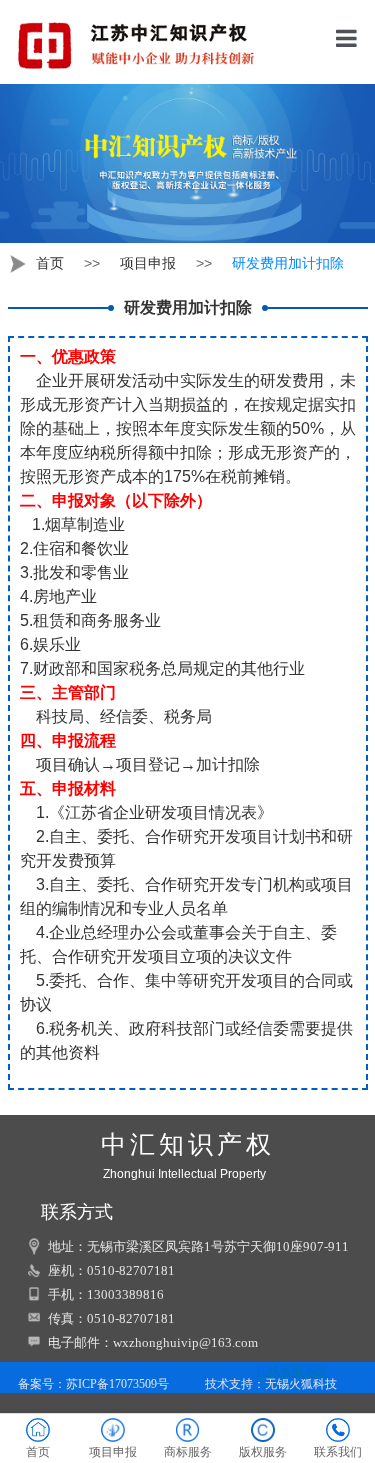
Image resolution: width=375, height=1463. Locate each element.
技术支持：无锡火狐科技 (271, 1384)
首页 (50, 263)
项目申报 (148, 263)
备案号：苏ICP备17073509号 (92, 1384)
